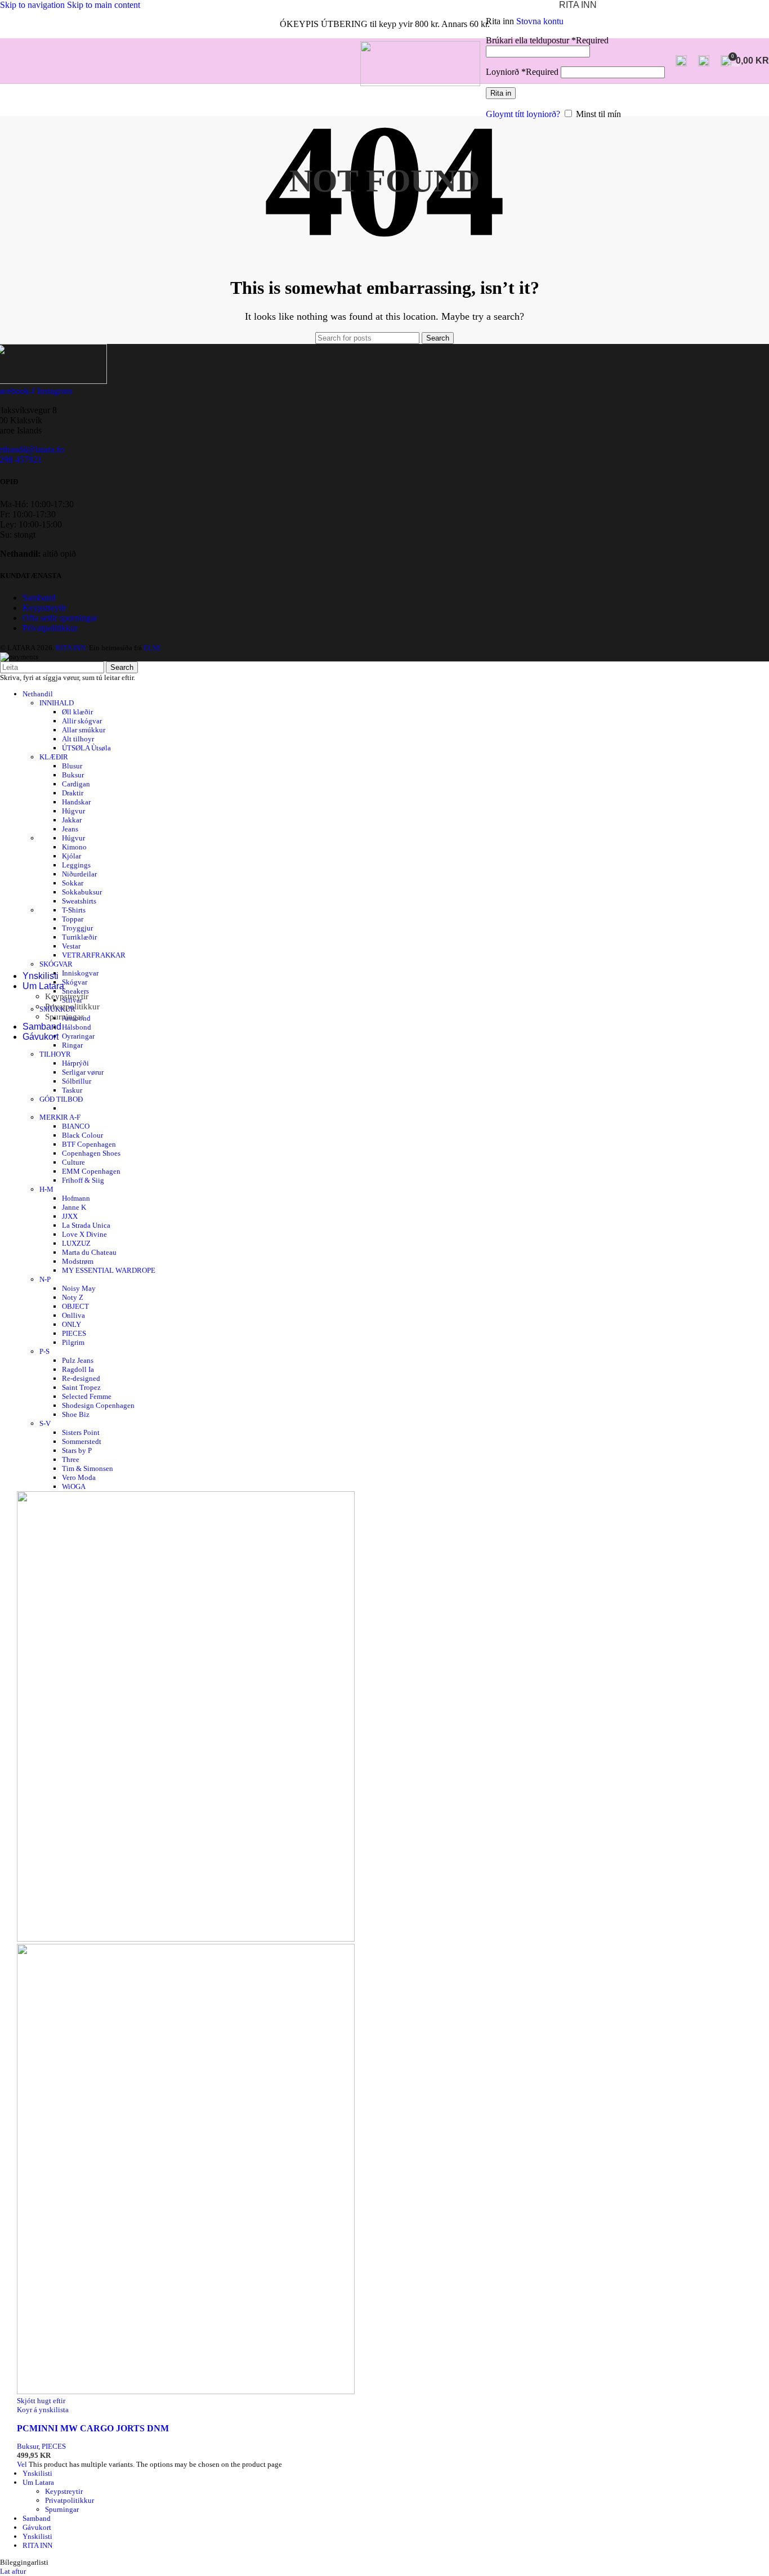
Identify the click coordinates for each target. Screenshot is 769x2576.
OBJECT (75, 1306)
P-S (44, 1351)
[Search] (681, 61)
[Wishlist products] (704, 61)
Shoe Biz (76, 1414)
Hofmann (76, 1198)
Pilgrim (73, 1342)
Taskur (72, 1090)
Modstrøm (78, 1261)
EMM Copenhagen (91, 1171)
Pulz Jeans (78, 1360)
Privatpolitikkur (72, 1007)
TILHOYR (55, 1054)
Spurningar (64, 1017)
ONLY (71, 1324)
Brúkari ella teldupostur (547, 40)
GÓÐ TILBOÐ (61, 1099)
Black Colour (82, 1135)
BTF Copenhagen (89, 1144)
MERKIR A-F (60, 1117)
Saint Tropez (81, 1387)
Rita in (501, 93)
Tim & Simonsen (88, 1468)
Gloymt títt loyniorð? (523, 114)
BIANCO (76, 1126)
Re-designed (81, 1378)
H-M (46, 1189)
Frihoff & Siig (83, 1180)
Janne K (74, 1207)
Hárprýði (75, 1063)
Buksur (28, 2446)
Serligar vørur (83, 1072)
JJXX (70, 1216)
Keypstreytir (67, 996)
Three (71, 1459)
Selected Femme (87, 1396)
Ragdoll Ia (78, 1369)
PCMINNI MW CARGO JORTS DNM (93, 2428)
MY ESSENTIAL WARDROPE (109, 1270)
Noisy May (79, 1288)
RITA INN (37, 2545)
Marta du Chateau (89, 1252)
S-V (45, 1423)
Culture (73, 1162)
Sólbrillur (77, 1081)
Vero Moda (79, 1477)
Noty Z (73, 1297)
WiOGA (74, 1486)
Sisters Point (81, 1432)
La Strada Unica (86, 1225)
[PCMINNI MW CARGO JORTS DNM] (186, 1939)
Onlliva (73, 1315)
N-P (45, 1279)
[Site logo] (420, 83)
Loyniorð (522, 72)
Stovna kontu (540, 21)
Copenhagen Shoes (91, 1153)
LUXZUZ (76, 1243)
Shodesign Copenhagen (98, 1405)
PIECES (74, 1333)
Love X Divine (84, 1234)
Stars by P (77, 1450)
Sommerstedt (82, 1441)
